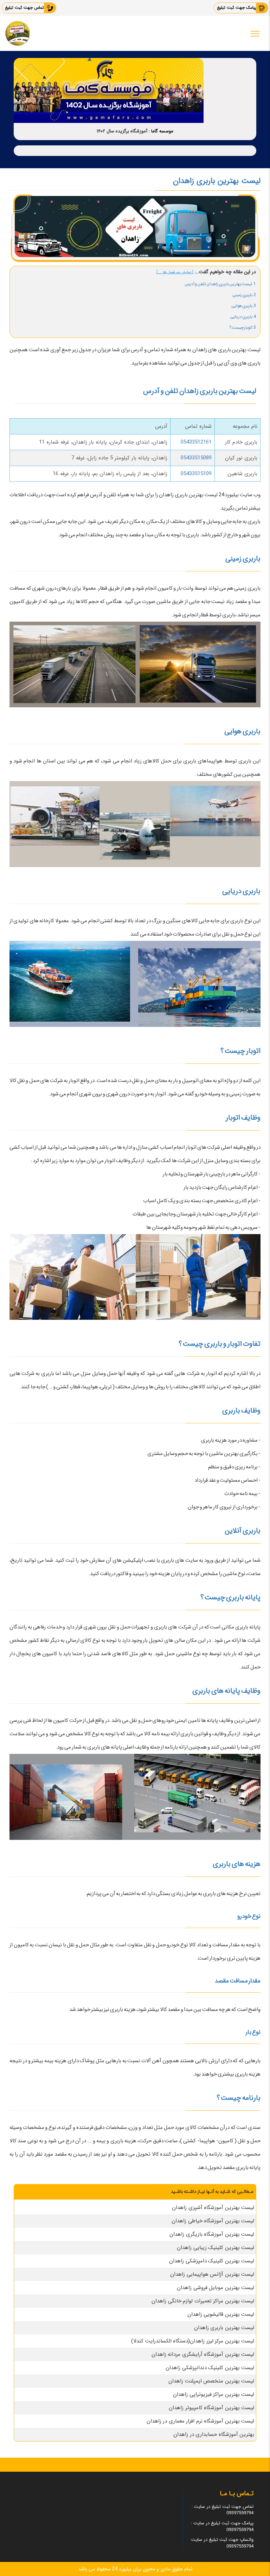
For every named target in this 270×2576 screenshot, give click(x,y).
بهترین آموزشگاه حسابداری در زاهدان (214, 2434)
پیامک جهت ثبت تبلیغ (237, 8)
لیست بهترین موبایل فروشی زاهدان (216, 2288)
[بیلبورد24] (18, 33)
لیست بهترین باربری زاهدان (224, 2328)
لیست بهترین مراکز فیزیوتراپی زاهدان (214, 2394)
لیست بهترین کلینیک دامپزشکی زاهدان (212, 2261)
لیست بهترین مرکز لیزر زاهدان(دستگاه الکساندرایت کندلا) (193, 2341)
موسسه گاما (162, 131)
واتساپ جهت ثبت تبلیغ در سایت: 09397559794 (222, 2543)
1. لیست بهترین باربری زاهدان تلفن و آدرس (220, 284)
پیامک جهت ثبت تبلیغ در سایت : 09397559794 (222, 2526)
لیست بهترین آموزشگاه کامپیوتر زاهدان (211, 2408)
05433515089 (196, 458)
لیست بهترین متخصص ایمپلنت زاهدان (211, 2381)
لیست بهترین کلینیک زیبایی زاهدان (216, 2248)
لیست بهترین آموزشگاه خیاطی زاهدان (213, 2221)
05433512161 (196, 442)
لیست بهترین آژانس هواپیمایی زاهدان (212, 2274)
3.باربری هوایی (243, 306)
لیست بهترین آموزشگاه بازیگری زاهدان (212, 2234)
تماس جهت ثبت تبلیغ (24, 8)
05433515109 (196, 474)
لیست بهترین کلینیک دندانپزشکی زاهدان (210, 2368)
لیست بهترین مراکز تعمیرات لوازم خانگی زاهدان (203, 2301)
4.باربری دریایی (243, 317)
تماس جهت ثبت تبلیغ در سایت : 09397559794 (223, 2510)
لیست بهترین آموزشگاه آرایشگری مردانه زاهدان (203, 2354)
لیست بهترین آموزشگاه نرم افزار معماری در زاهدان (201, 2421)
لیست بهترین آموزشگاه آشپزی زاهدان (213, 2208)
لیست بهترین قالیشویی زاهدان (221, 2314)
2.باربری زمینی (244, 295)
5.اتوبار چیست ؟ (243, 327)
